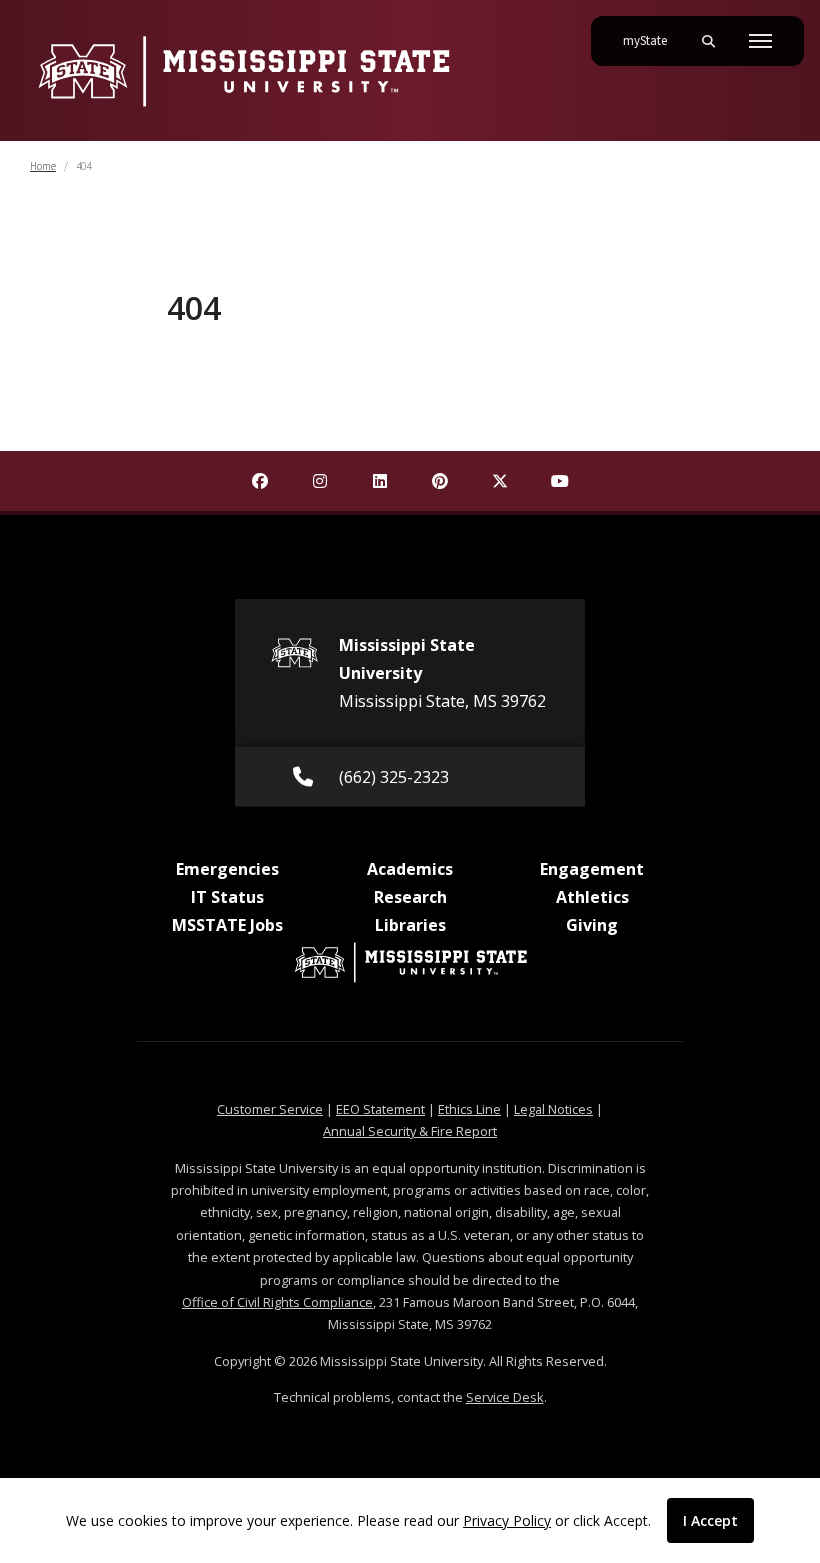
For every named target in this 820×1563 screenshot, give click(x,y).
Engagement (592, 869)
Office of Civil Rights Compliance (277, 1302)
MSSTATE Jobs (227, 925)
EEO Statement (380, 1109)
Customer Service (270, 1109)
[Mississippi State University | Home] (242, 70)
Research (410, 897)
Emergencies (227, 869)
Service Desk (505, 1397)
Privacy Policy (507, 1520)
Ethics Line (469, 1109)
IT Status (227, 897)
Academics (410, 869)
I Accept (710, 1520)
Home (43, 166)
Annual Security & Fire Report (410, 1131)
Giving (592, 925)
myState (653, 40)
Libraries (410, 925)
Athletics (592, 897)
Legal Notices (553, 1109)
